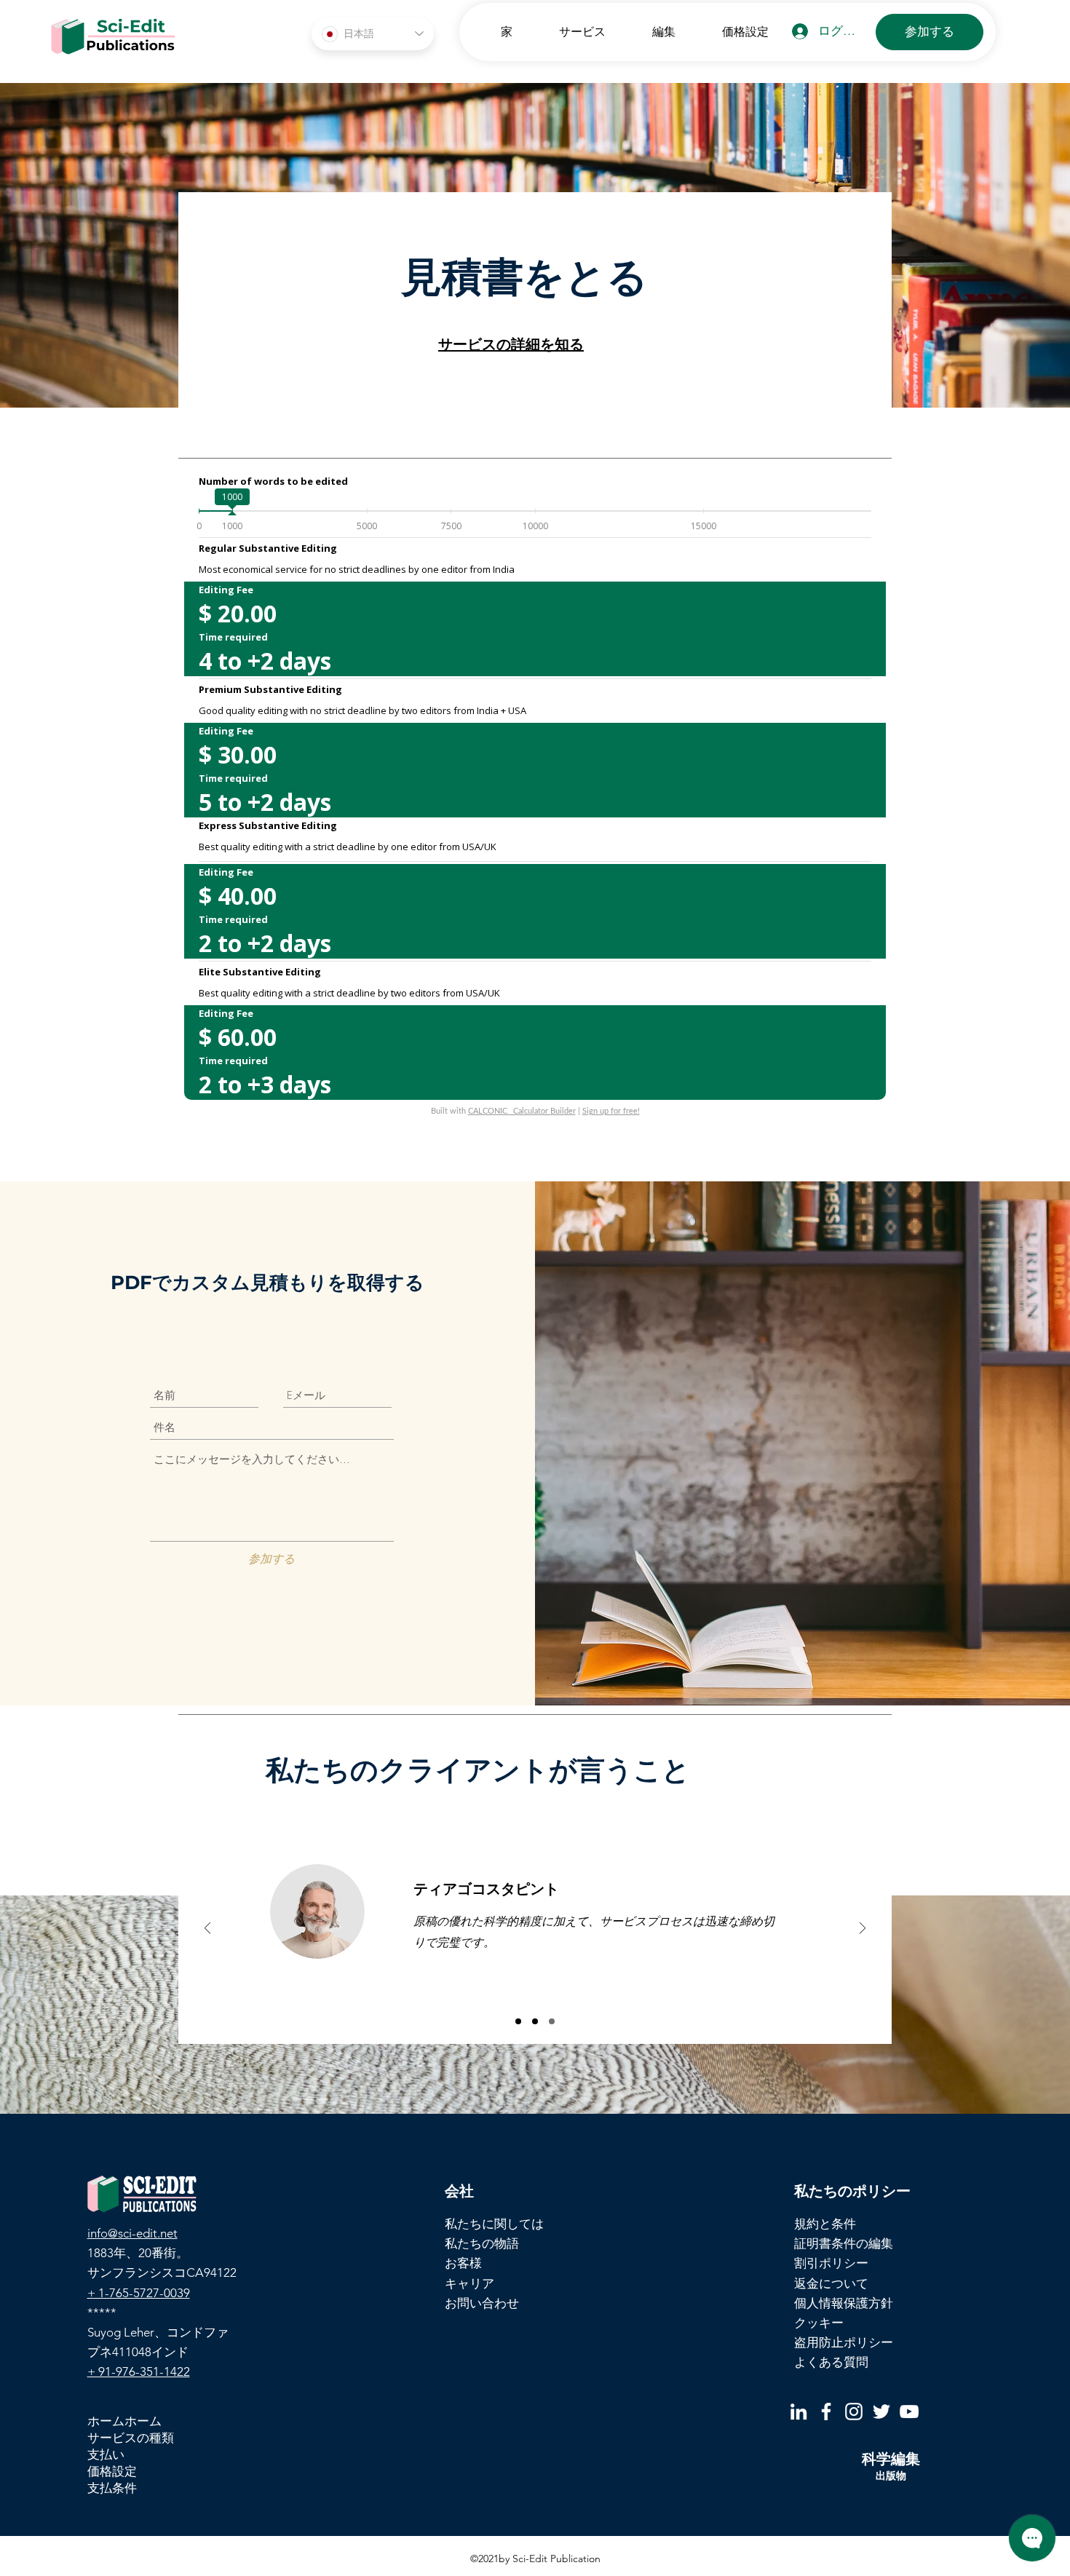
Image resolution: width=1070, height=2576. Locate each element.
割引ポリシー (831, 2263)
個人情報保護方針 (844, 2303)
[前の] (207, 1929)
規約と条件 (825, 2224)
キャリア (469, 2283)
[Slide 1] (518, 2021)
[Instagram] (854, 2411)
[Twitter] (881, 2411)
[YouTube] (909, 2411)
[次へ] (863, 1929)
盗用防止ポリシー (844, 2342)
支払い (106, 2454)
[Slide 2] (535, 2021)
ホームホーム (124, 2421)
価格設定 (112, 2471)
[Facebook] (826, 2411)
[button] (570, 32)
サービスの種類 (131, 2438)
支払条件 (112, 2488)
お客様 (463, 2263)
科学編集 (891, 2459)
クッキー (819, 2323)
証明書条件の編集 (844, 2243)
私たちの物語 (482, 2243)
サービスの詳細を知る (511, 344)
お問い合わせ (482, 2303)
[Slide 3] (552, 2021)
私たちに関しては (494, 2224)
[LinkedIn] (798, 2411)
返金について (831, 2283)
